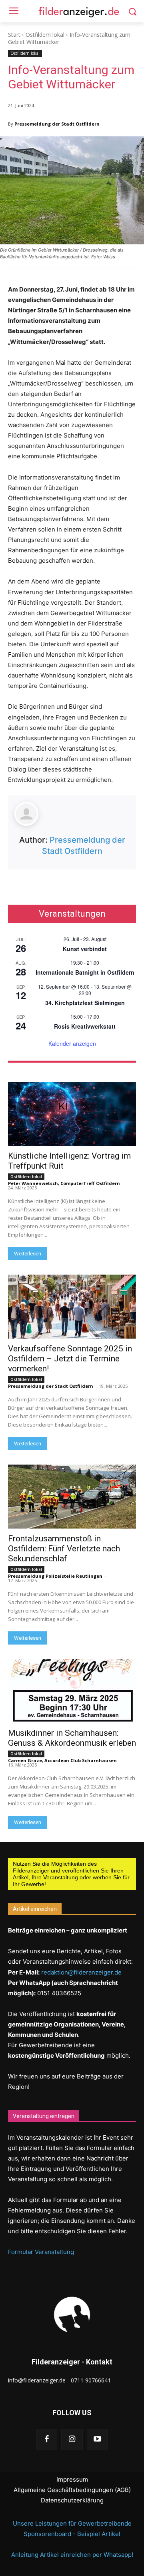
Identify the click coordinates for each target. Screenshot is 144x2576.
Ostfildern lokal (45, 35)
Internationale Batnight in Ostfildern (85, 972)
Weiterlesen (28, 1254)
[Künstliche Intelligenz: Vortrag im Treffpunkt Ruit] (72, 1114)
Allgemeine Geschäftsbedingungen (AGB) (72, 2490)
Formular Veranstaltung (41, 2252)
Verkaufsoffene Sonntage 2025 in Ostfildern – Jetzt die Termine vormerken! (70, 1359)
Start (14, 35)
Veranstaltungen (72, 914)
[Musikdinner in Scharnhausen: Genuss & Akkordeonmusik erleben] (72, 1691)
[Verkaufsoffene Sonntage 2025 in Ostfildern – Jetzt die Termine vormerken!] (72, 1307)
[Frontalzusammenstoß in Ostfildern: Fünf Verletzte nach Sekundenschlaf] (72, 1497)
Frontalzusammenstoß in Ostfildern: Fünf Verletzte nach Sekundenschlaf (64, 1549)
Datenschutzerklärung (72, 2500)
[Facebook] (47, 2439)
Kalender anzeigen (72, 1043)
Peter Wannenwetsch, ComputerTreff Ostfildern (64, 1183)
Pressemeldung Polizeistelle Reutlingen (55, 1576)
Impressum (72, 2479)
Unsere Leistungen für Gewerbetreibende (72, 2523)
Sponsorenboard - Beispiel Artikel (72, 2534)
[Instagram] (72, 2439)
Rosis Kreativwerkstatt (85, 1026)
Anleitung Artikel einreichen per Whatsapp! (72, 2555)
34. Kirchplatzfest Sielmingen (85, 1003)
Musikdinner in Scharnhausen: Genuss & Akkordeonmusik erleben (72, 1738)
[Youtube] (97, 2439)
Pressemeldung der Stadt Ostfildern (57, 124)
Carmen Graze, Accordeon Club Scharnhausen (62, 1760)
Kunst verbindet (85, 949)
